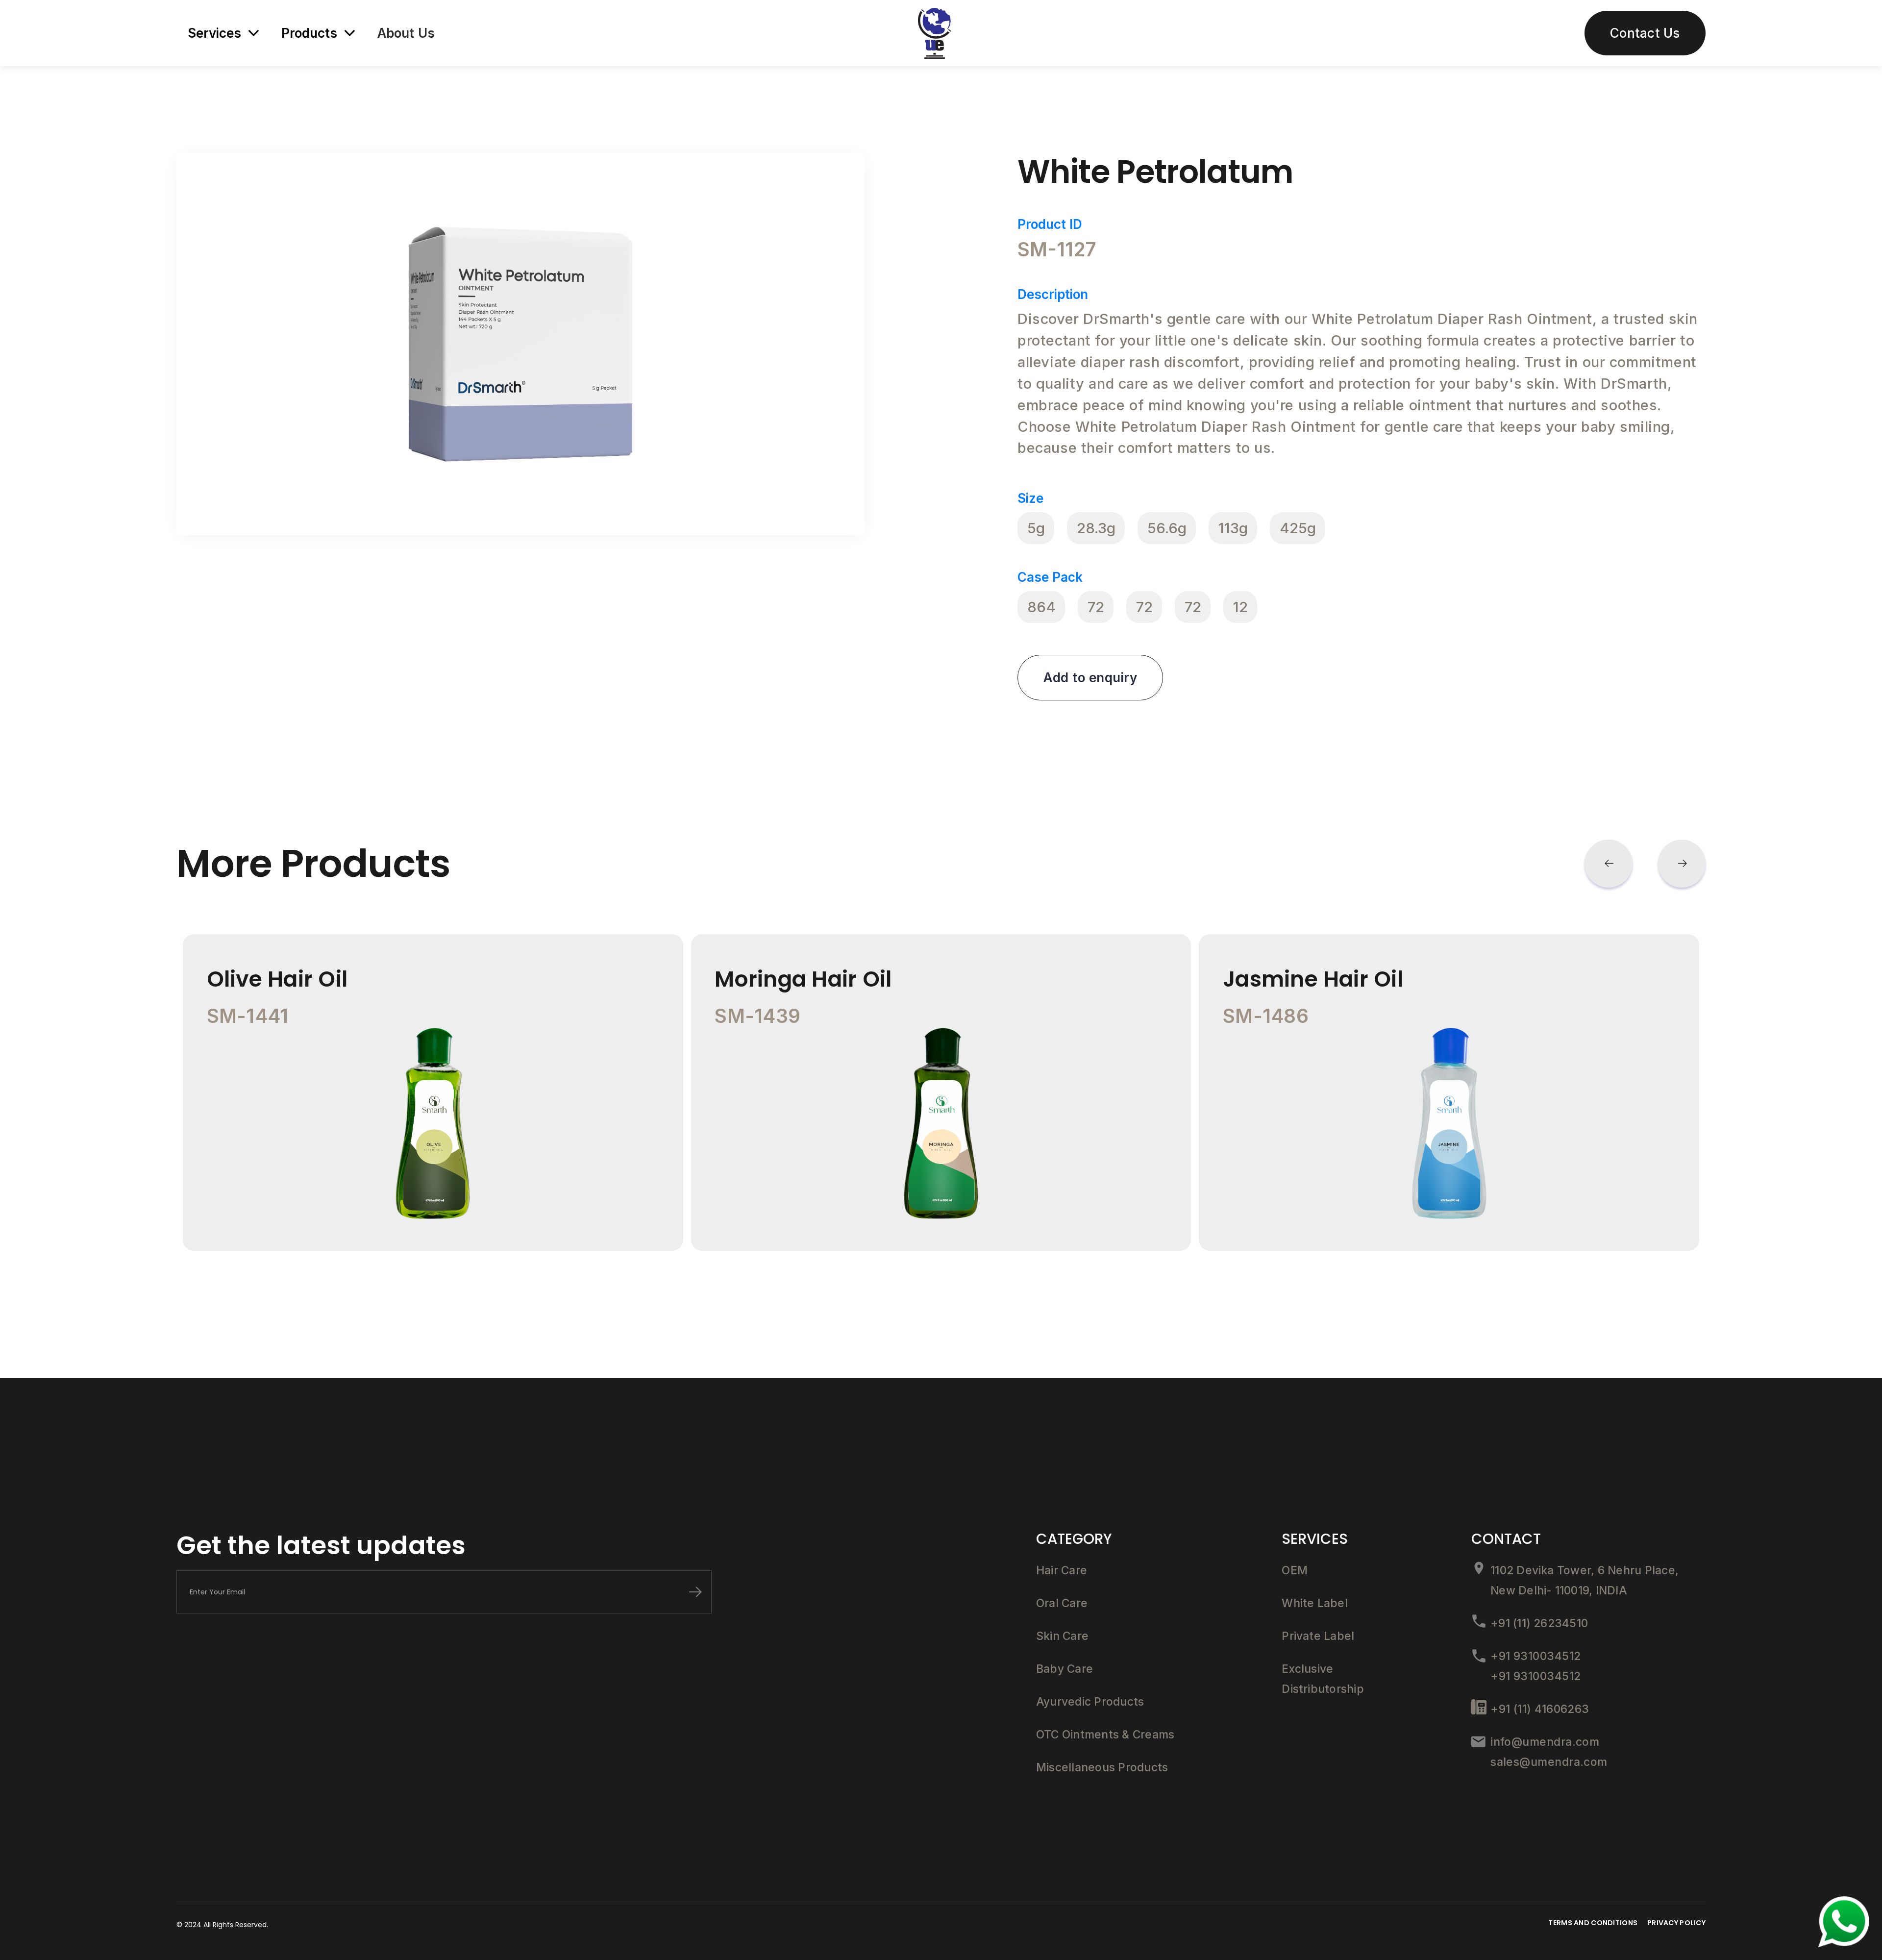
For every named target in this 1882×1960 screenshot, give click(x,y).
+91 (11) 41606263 (1540, 1709)
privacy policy (1676, 1923)
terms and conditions (1593, 1923)
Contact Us (1645, 33)
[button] (1609, 864)
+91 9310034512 (1535, 1656)
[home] (935, 33)
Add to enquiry (1090, 678)
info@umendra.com (1545, 1742)
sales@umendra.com (1549, 1762)
